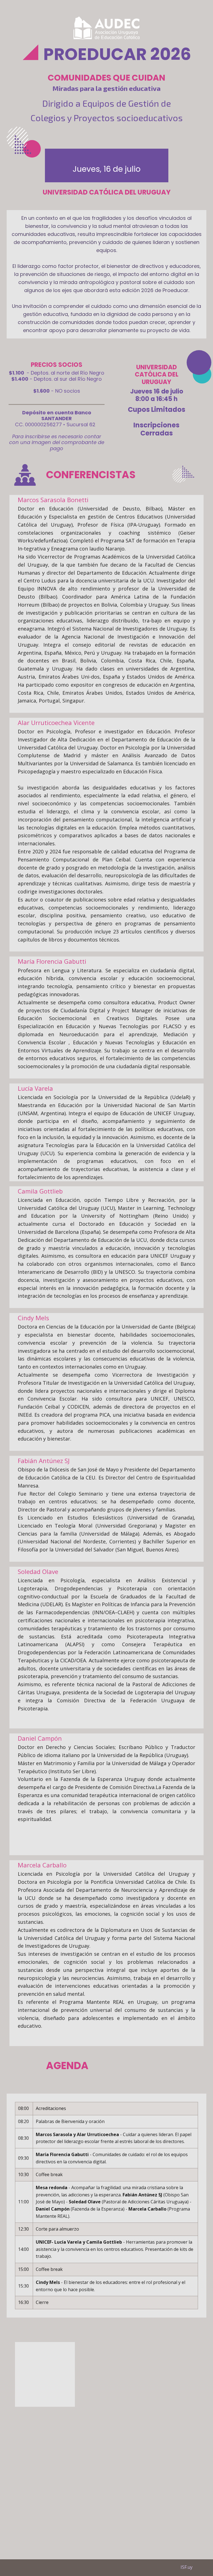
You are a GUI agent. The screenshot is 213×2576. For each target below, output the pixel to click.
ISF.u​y (185, 2567)
